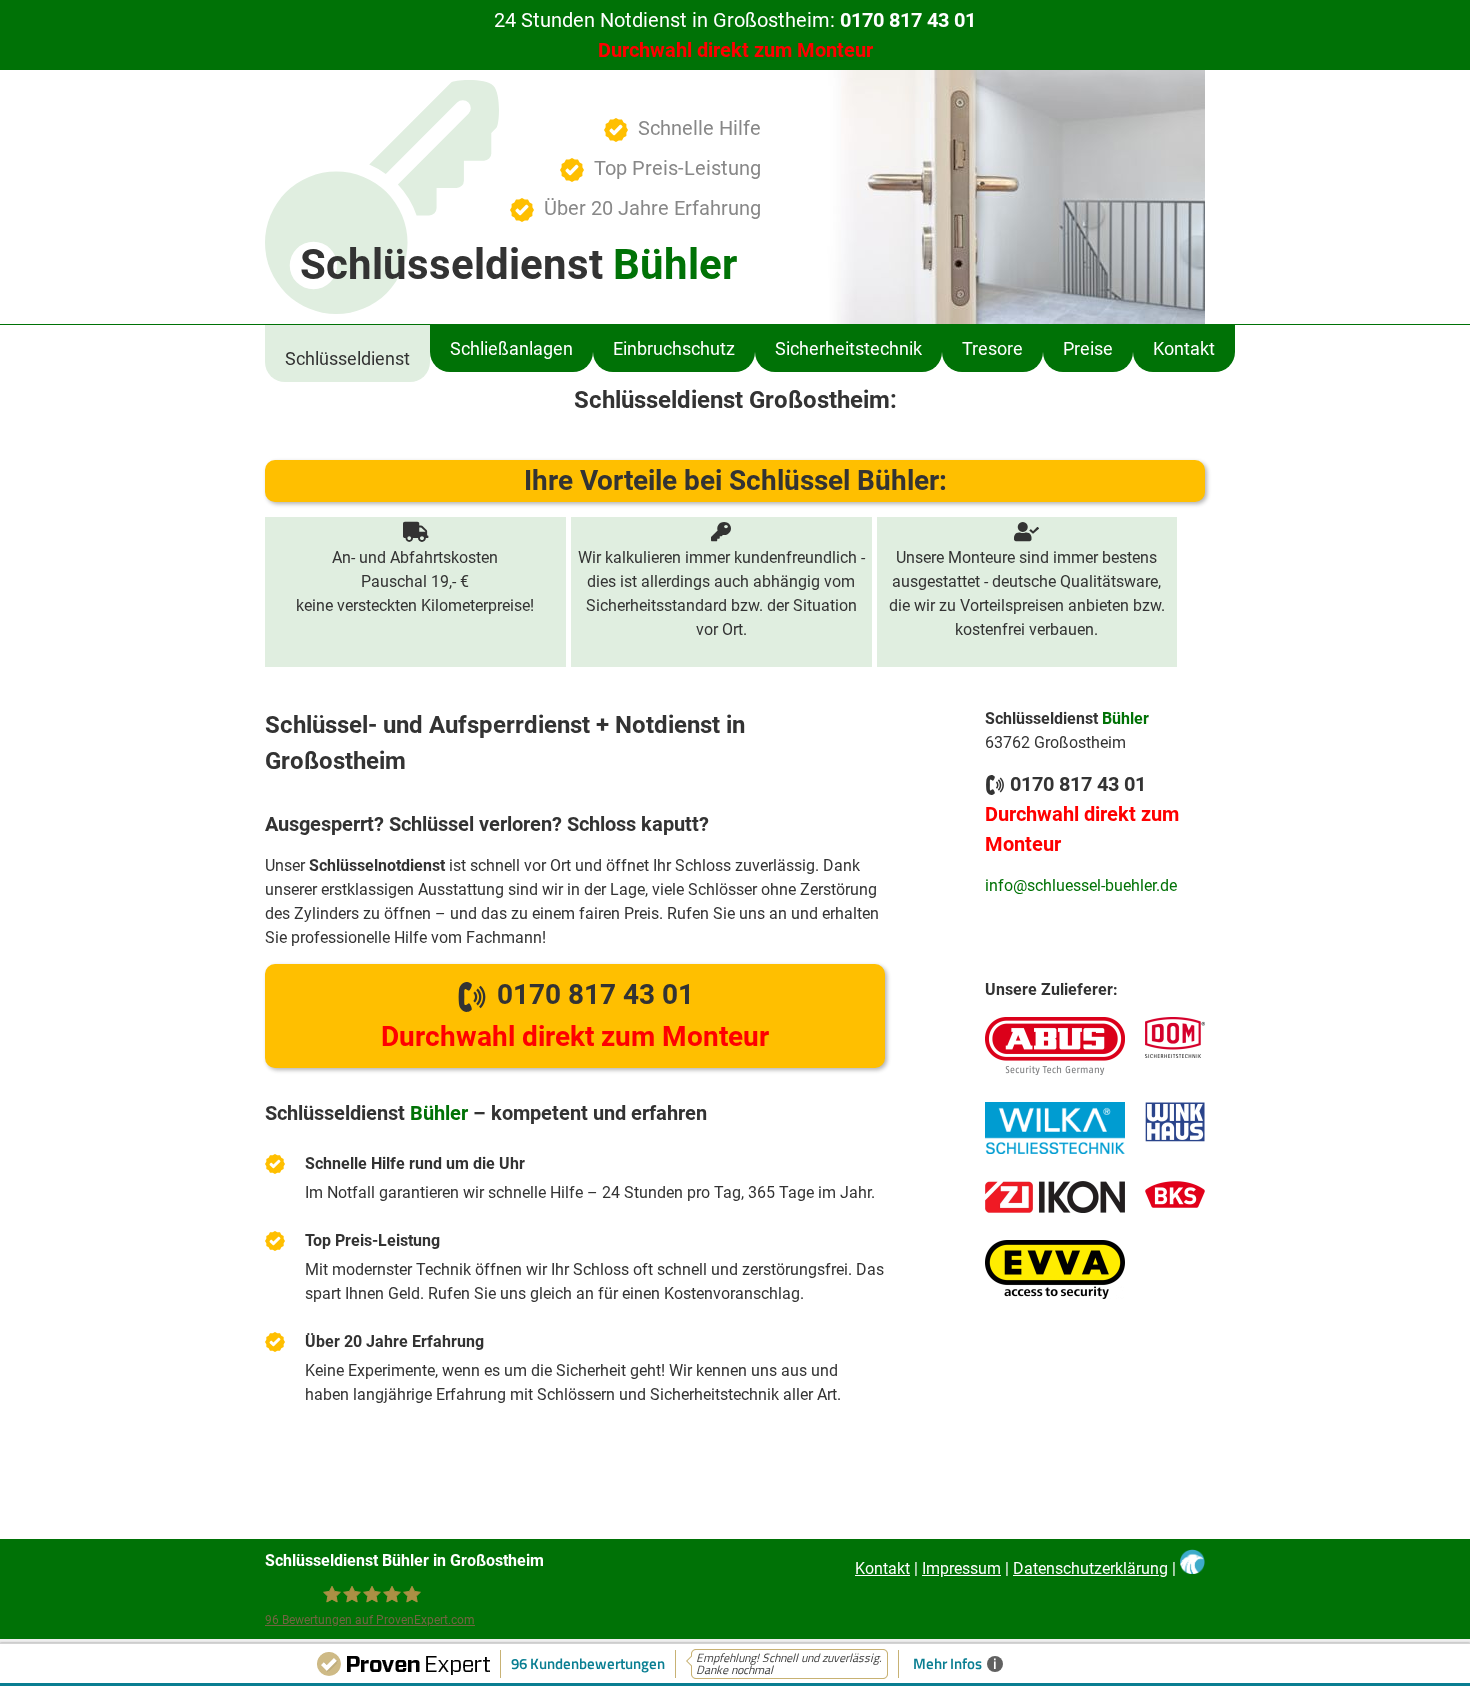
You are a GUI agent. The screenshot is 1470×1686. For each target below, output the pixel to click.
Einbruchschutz (674, 348)
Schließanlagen (511, 348)
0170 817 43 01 (575, 1015)
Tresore (992, 348)
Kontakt (1184, 348)
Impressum (961, 1568)
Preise (1088, 348)
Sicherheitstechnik (848, 348)
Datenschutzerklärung (1090, 1568)
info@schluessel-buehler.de (1081, 885)
